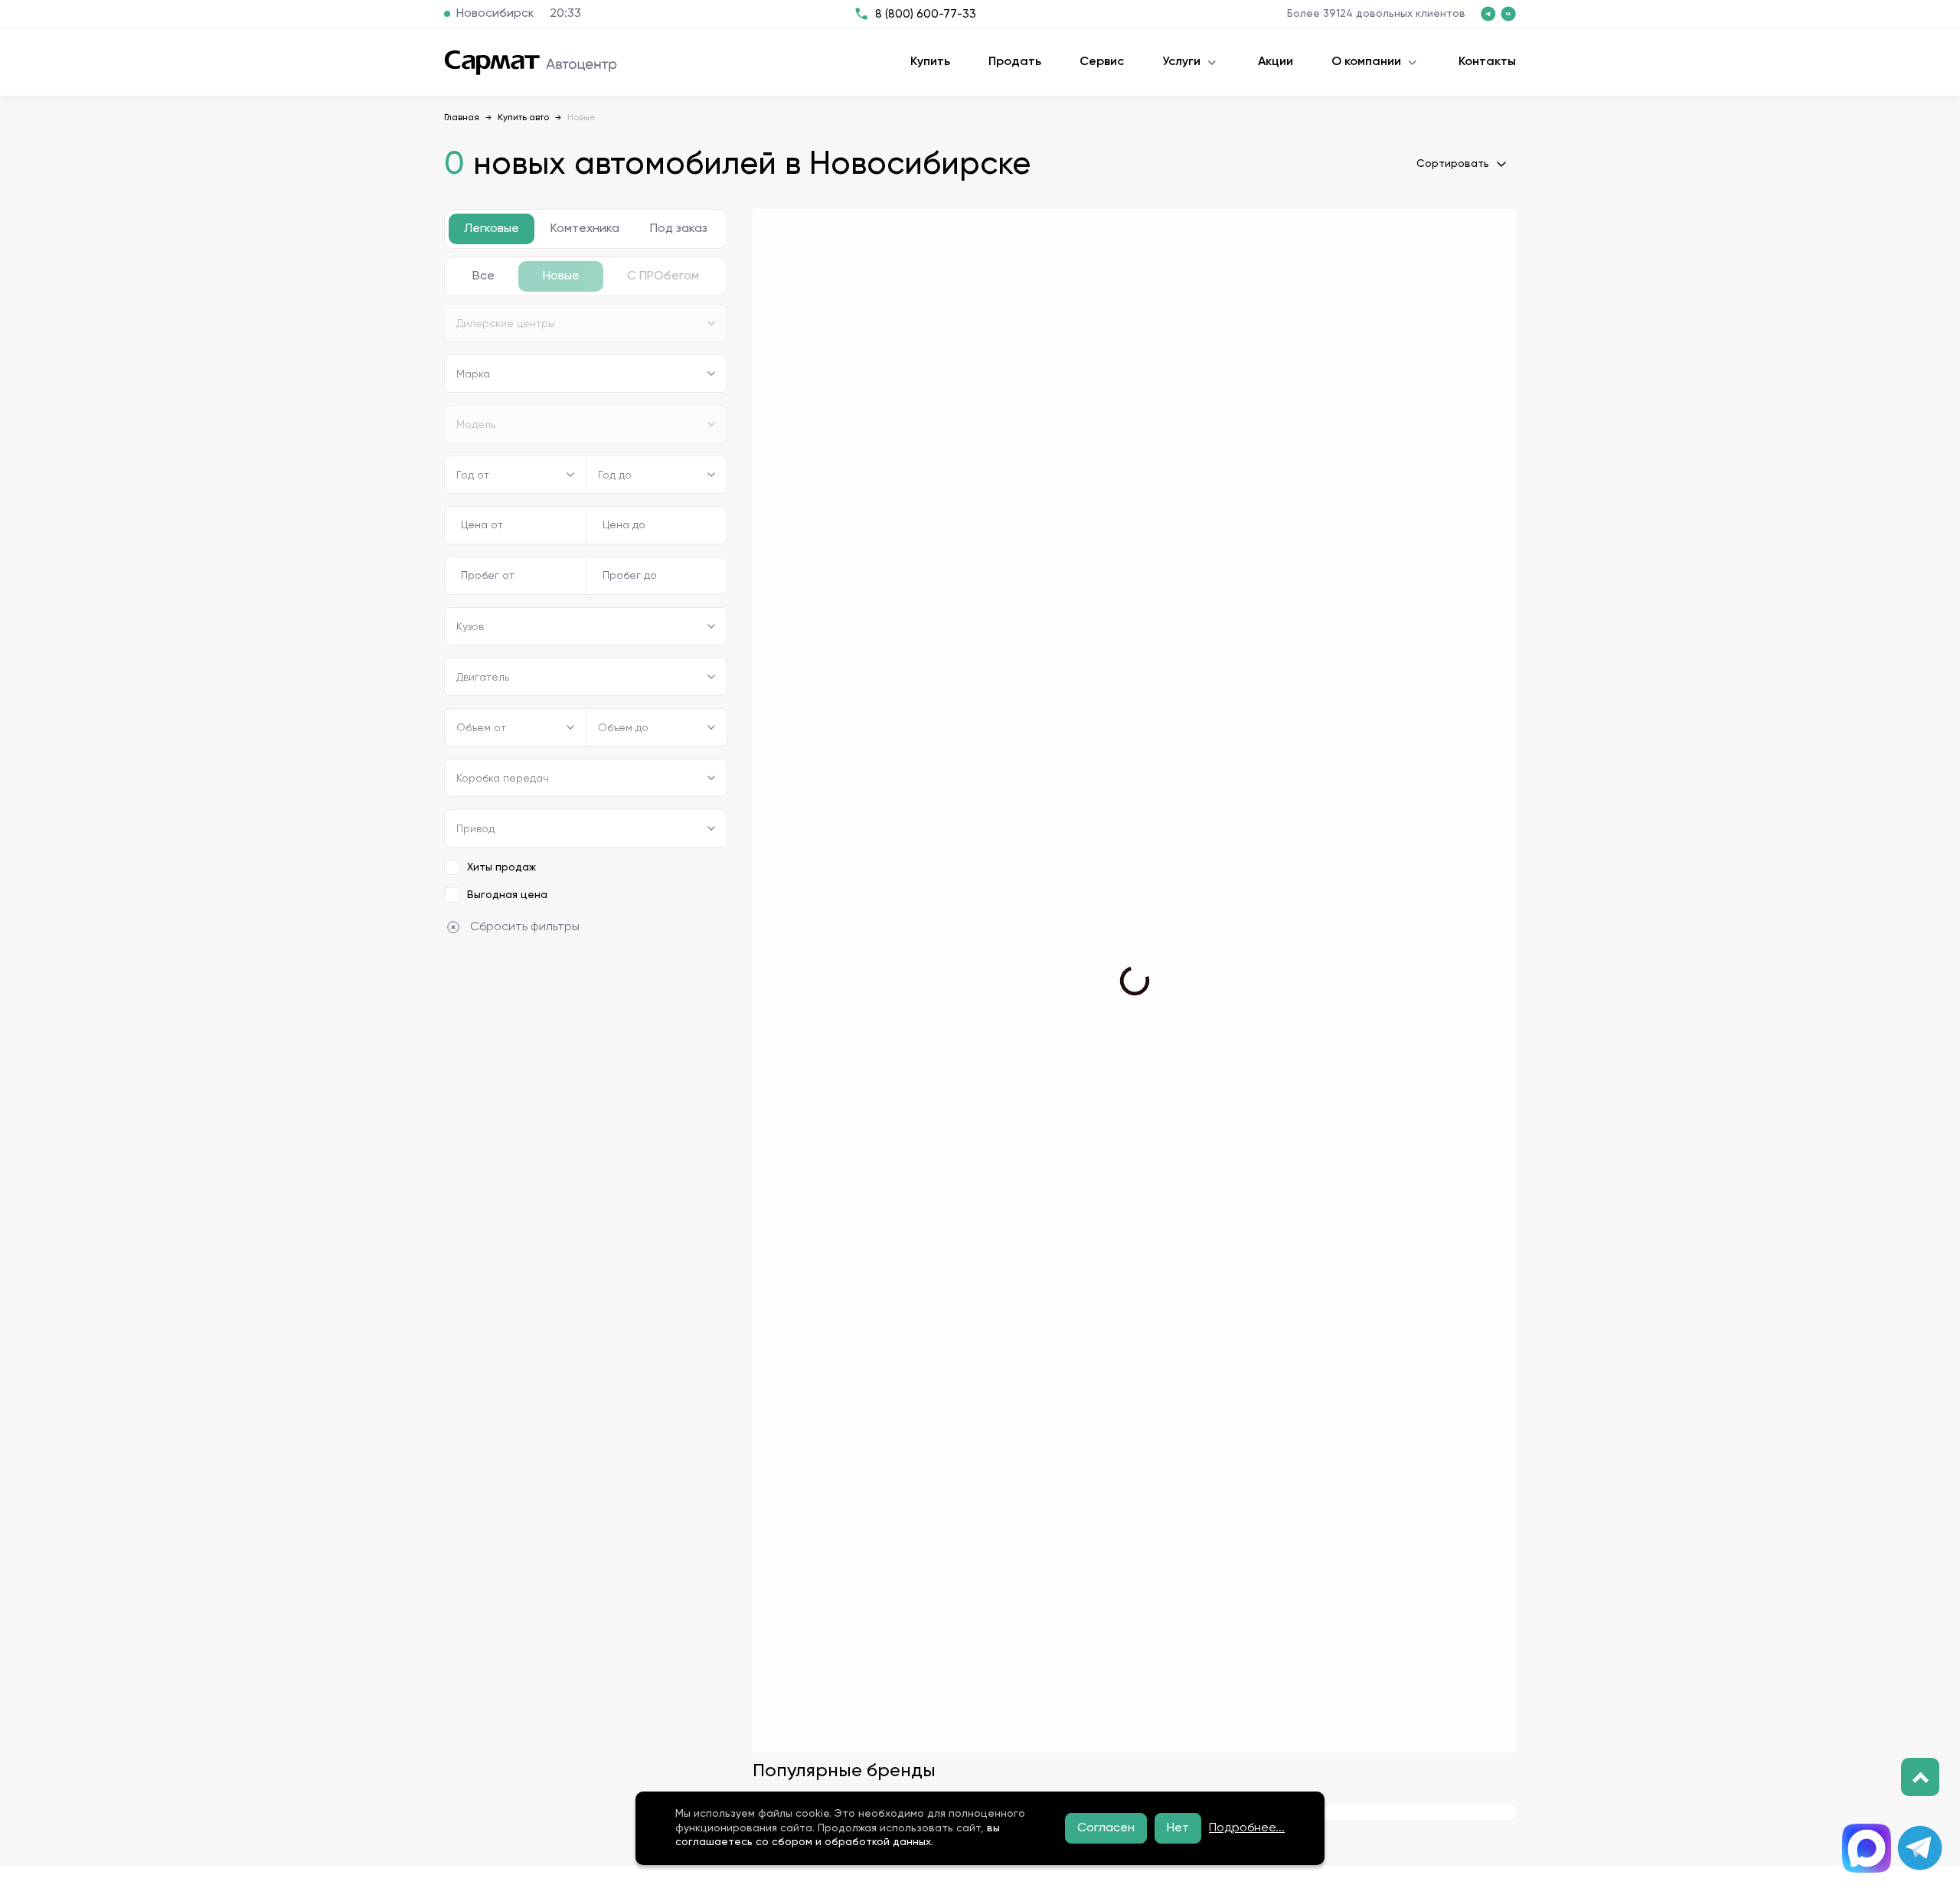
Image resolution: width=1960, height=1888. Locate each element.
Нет (1178, 1828)
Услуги (1181, 62)
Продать (1015, 62)
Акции (1276, 62)
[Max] (1867, 1848)
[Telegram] (1920, 1848)
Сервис (1102, 62)
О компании (1366, 62)
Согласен (1106, 1828)
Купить (930, 62)
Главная (462, 118)
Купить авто (523, 118)
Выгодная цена (507, 895)
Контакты (1487, 62)
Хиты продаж (501, 867)
